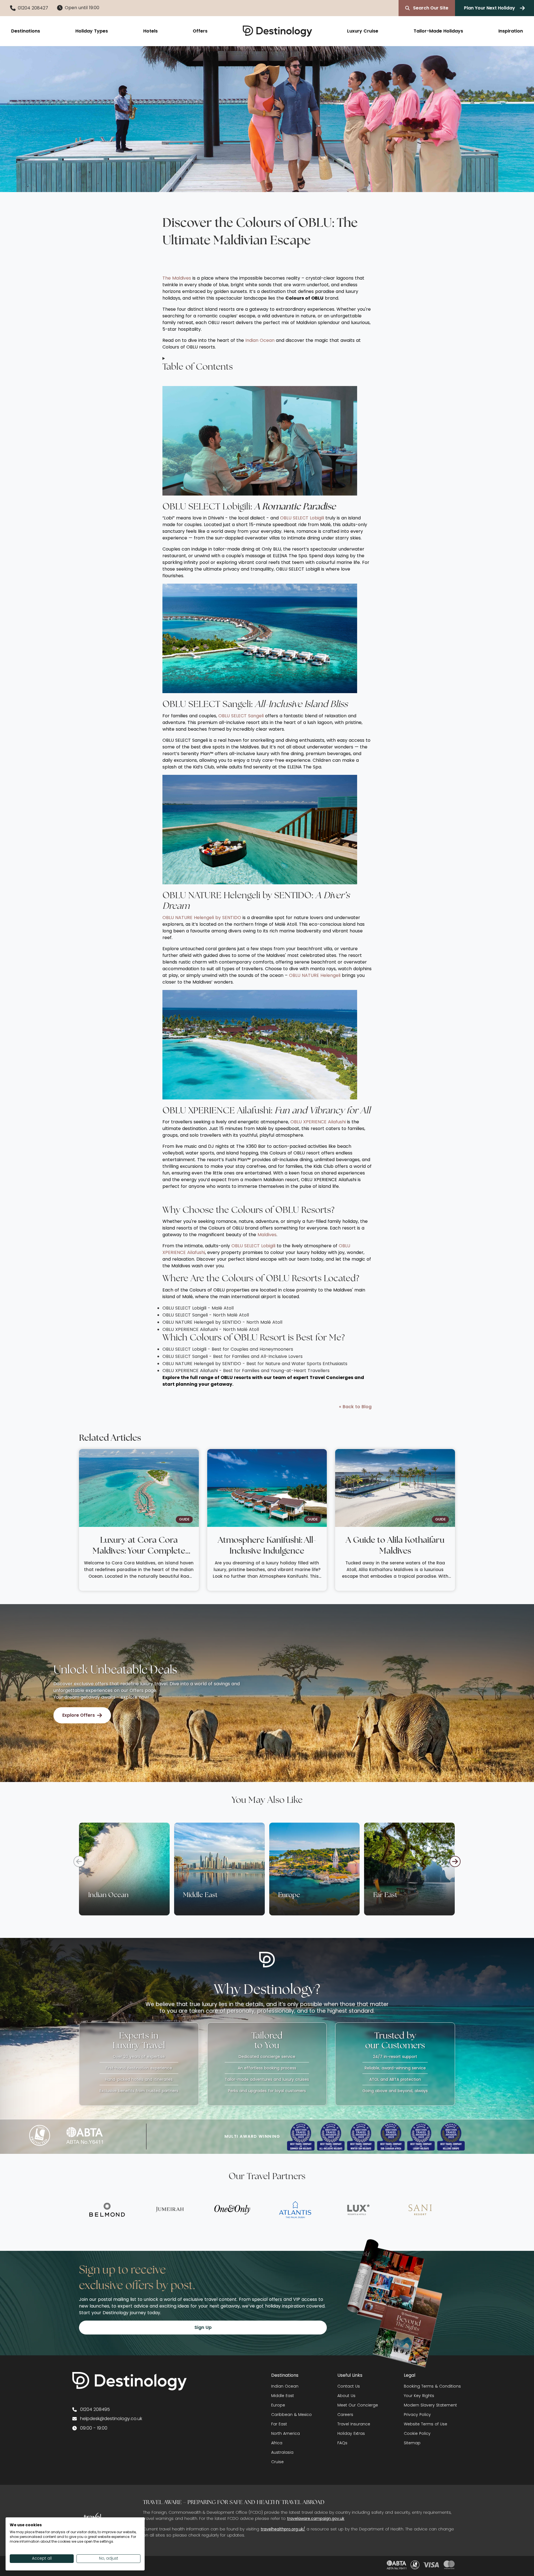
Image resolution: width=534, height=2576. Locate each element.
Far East (279, 2424)
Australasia (282, 2452)
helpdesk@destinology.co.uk (111, 2419)
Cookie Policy (417, 2433)
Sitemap (412, 2443)
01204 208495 (95, 2409)
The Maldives (177, 278)
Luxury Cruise (363, 31)
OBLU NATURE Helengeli (315, 975)
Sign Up (203, 2327)
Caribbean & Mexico (291, 2415)
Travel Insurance (354, 2424)
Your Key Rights (419, 2396)
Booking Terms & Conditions (432, 2386)
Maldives (267, 1235)
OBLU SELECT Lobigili (302, 518)
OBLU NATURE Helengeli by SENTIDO (202, 918)
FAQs (342, 2443)
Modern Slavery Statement (430, 2405)
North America (285, 2433)
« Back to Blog (355, 1407)
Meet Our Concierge (358, 2405)
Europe (278, 2405)
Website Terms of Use (426, 2424)
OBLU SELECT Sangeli (241, 716)
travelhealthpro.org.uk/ (283, 2529)
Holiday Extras (351, 2433)
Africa (277, 2443)
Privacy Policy (417, 2415)
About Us (346, 2396)
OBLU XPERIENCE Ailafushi (318, 1122)
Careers (345, 2415)
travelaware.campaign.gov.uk (316, 2518)
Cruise (277, 2462)
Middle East (283, 2396)
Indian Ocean (260, 340)
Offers (200, 31)
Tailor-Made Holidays (438, 31)
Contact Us (349, 2386)
